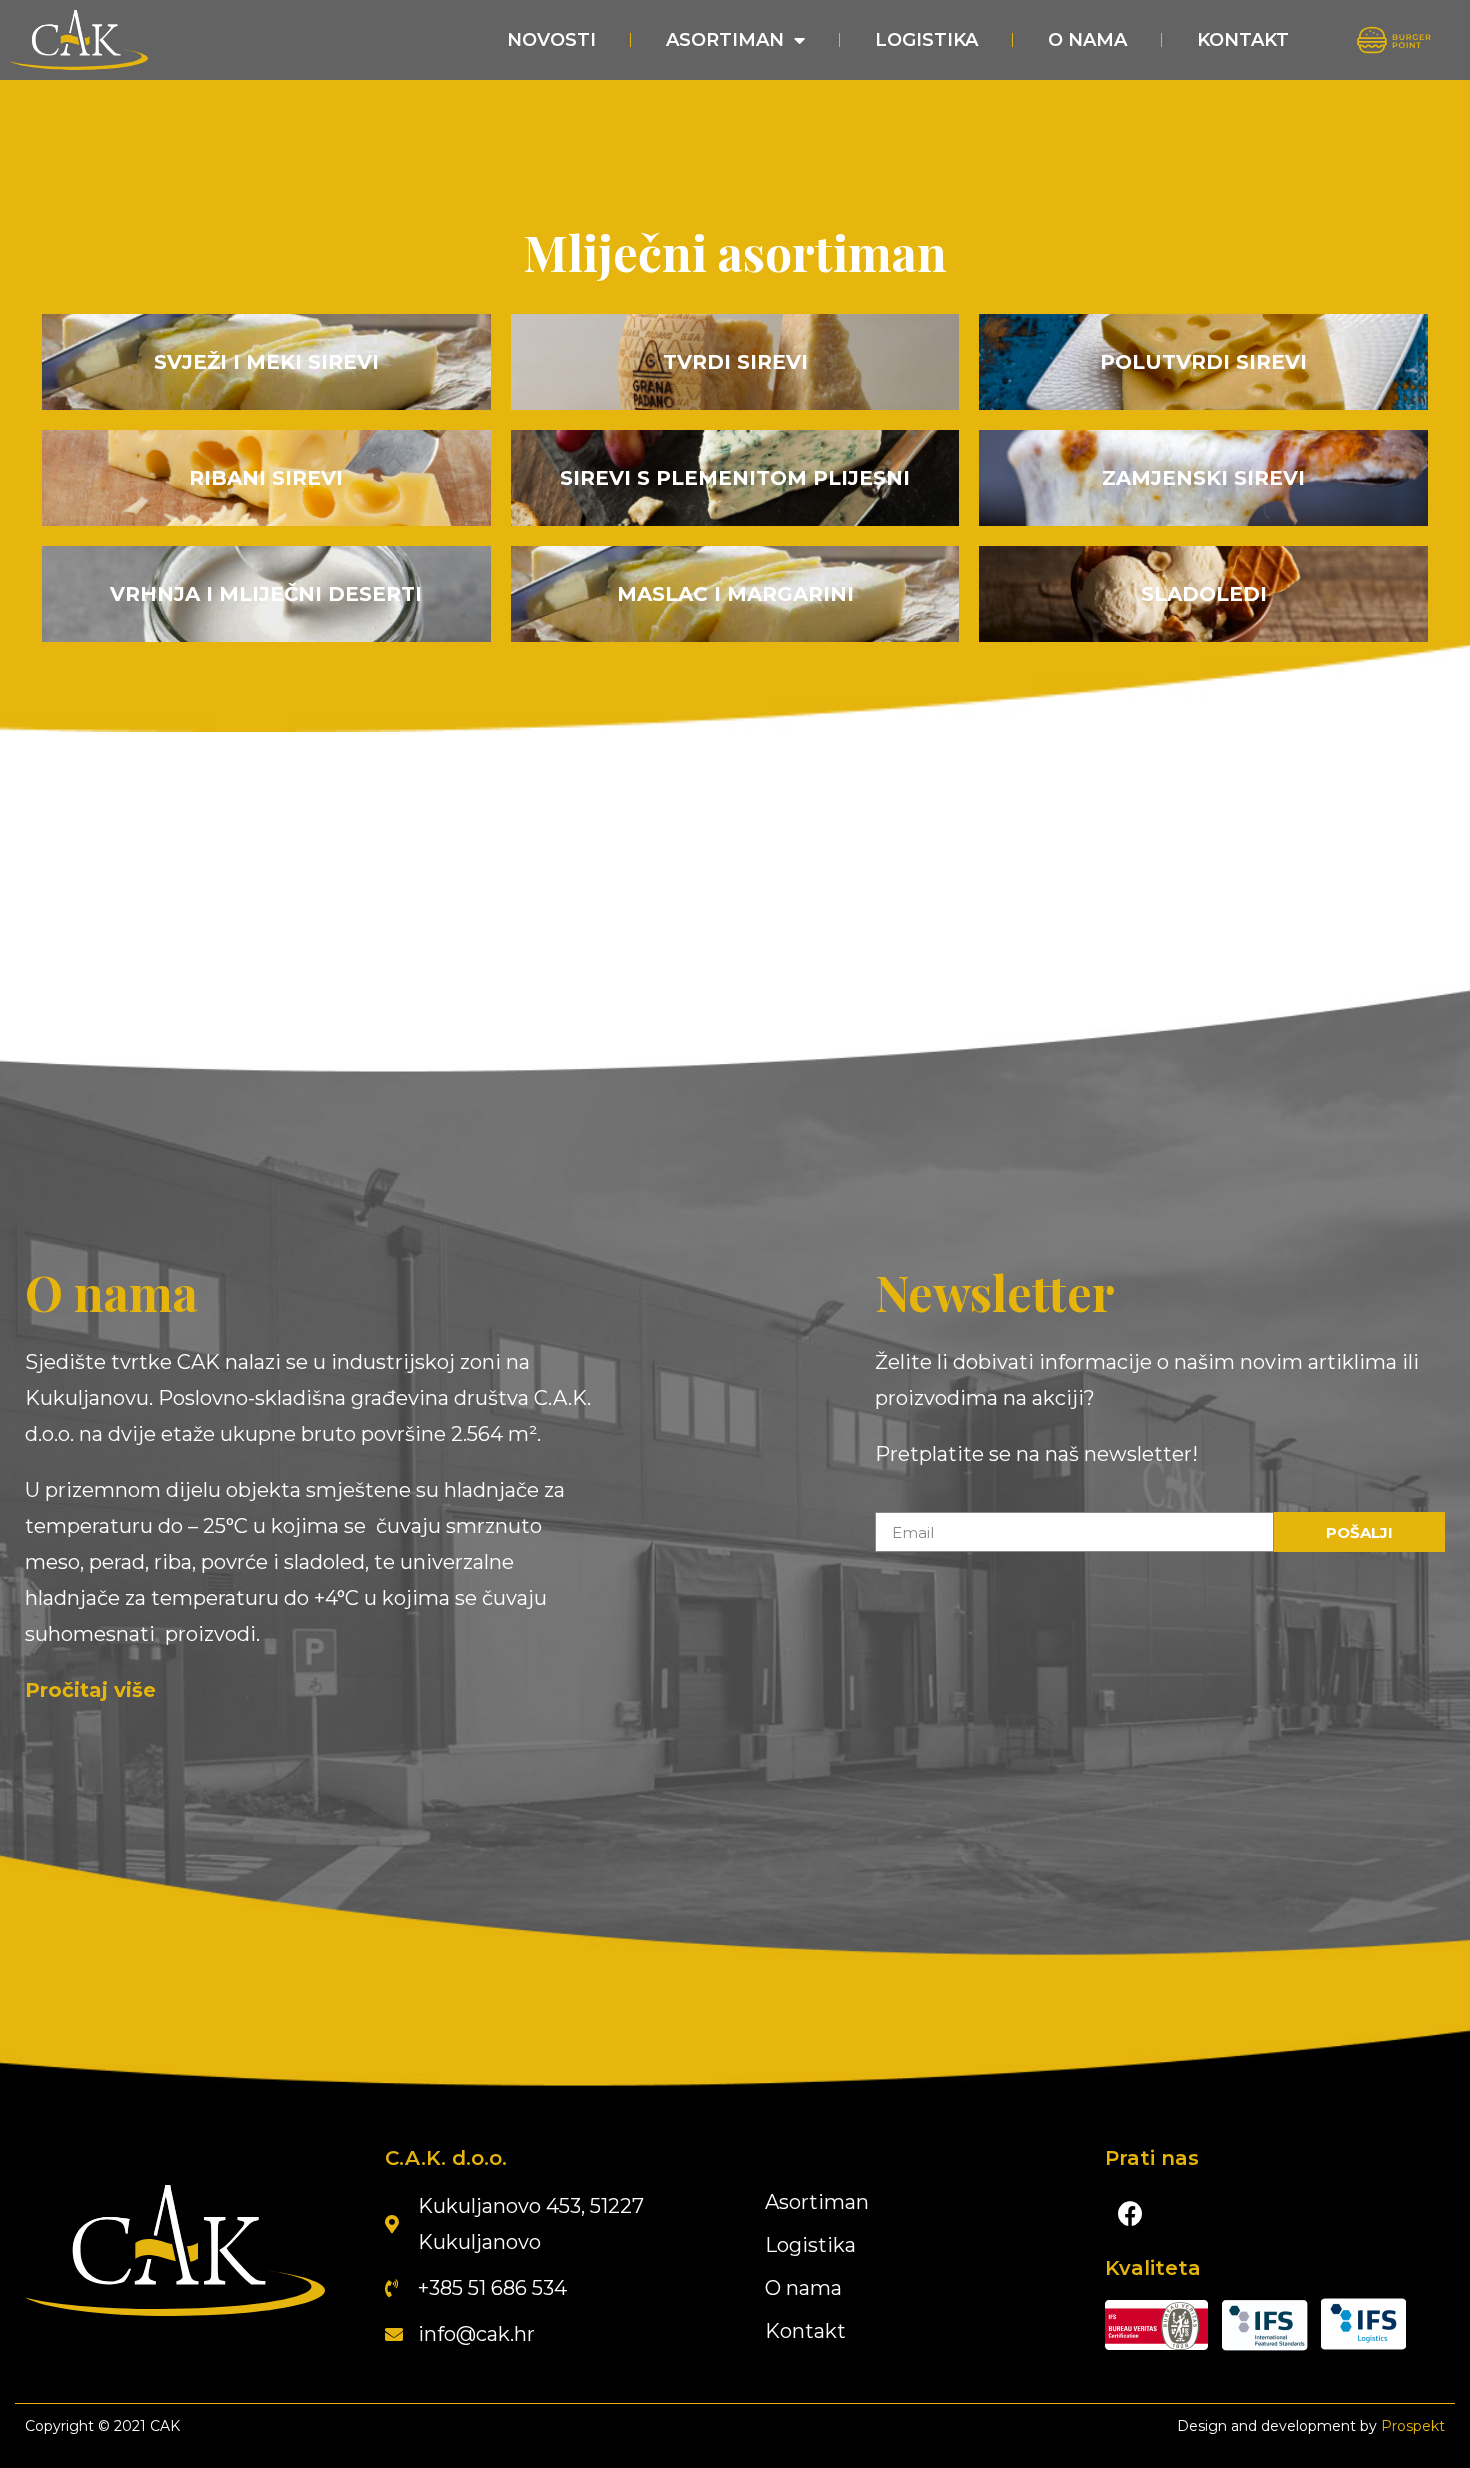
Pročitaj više (90, 1690)
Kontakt (1243, 40)
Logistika (926, 40)
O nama (1087, 40)
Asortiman (725, 40)
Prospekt (1413, 2426)
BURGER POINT (1392, 40)
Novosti (551, 40)
